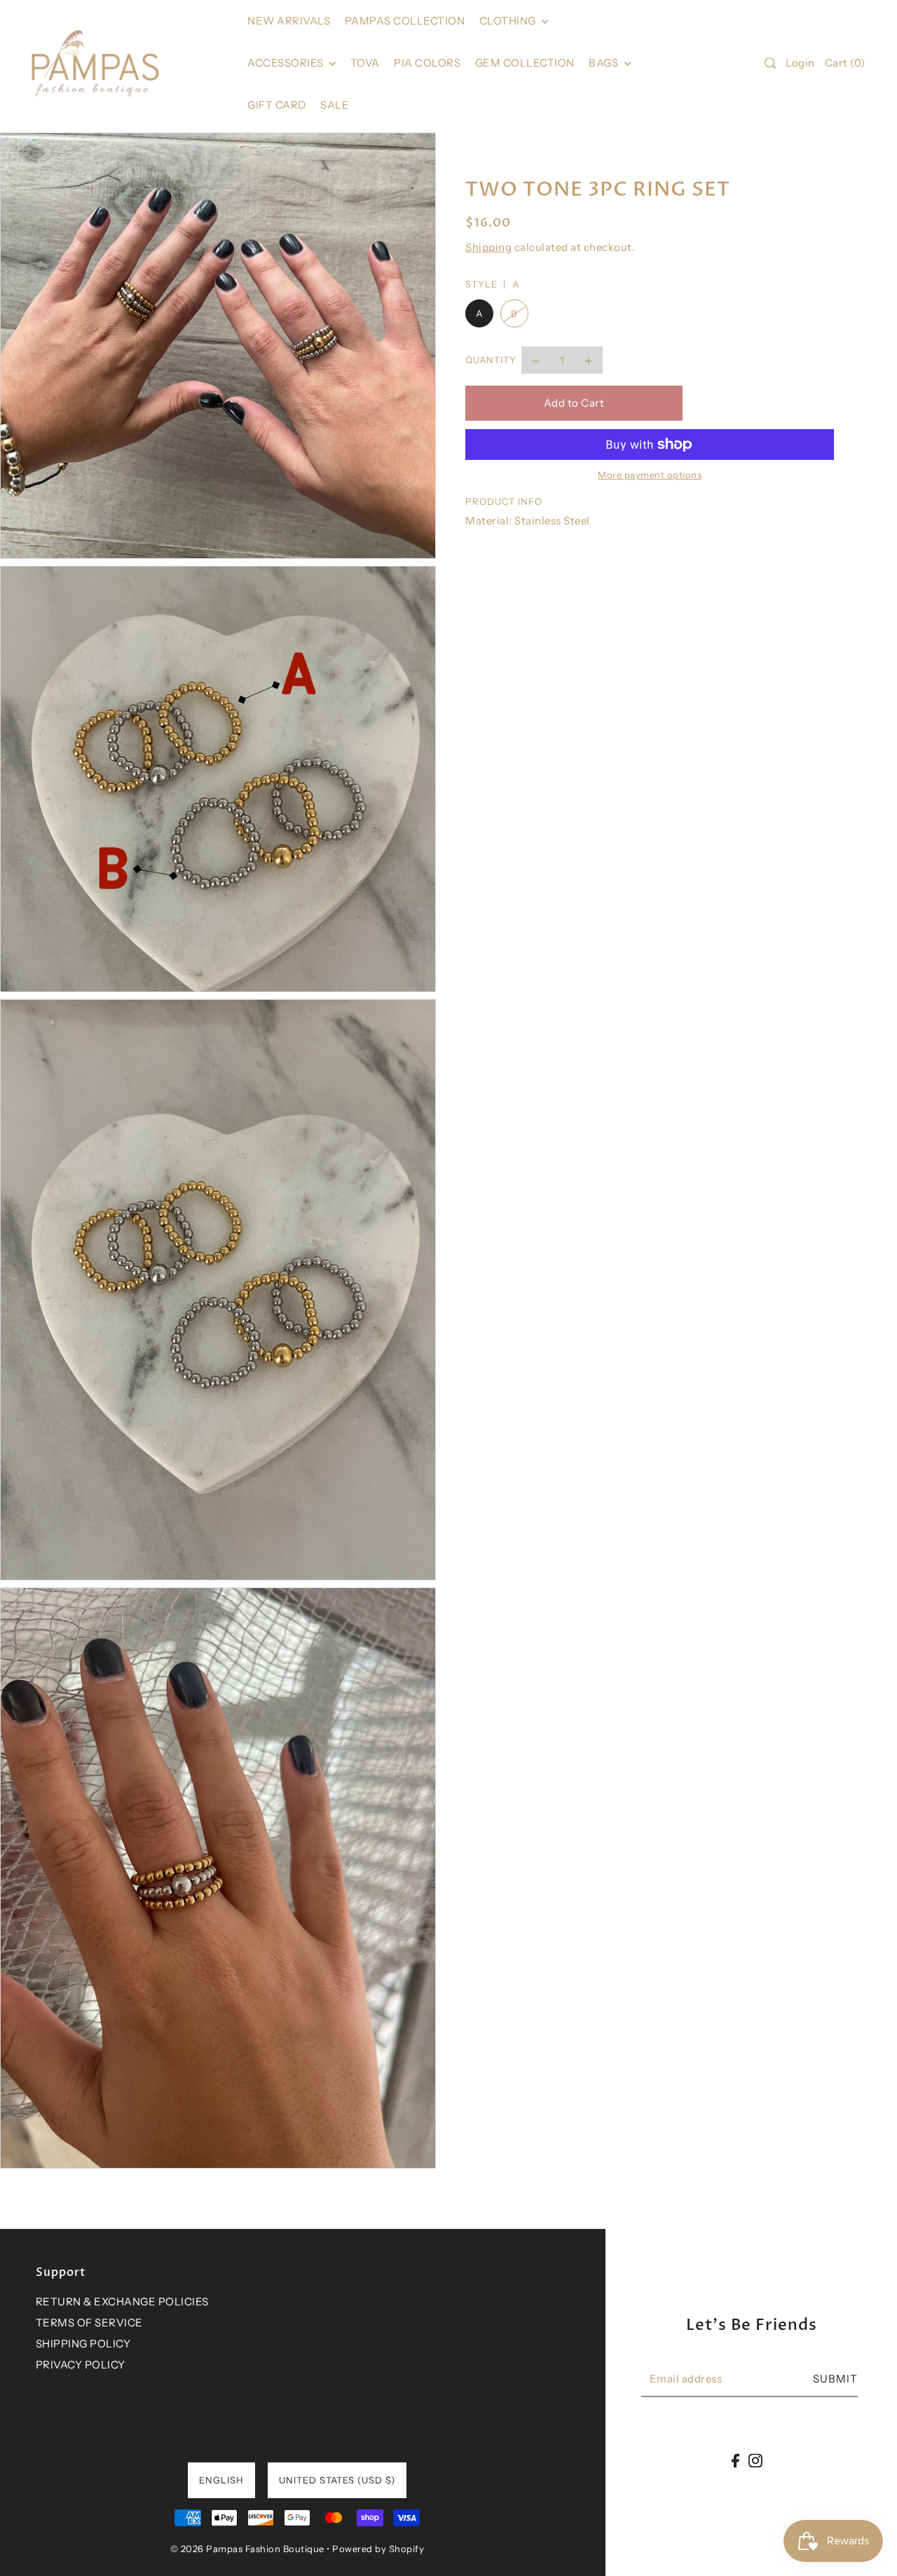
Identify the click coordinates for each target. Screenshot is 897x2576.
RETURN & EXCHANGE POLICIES (122, 2302)
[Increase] (589, 360)
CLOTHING (509, 21)
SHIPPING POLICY (83, 2344)
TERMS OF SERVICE (89, 2323)
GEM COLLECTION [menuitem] (525, 63)
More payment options (650, 475)
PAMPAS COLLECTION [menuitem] (405, 21)
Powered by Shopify (378, 2549)
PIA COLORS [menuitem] (427, 63)
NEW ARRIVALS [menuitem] (289, 21)
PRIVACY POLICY (81, 2365)
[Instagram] (755, 2461)
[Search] (771, 63)
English (221, 2480)
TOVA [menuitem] (365, 63)
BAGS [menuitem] (605, 63)
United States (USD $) (337, 2480)
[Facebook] (735, 2461)
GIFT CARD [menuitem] (277, 105)
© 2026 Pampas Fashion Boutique (247, 2549)
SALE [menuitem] (335, 105)
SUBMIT (835, 2379)
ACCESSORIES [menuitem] (287, 63)
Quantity (491, 360)
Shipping (488, 247)
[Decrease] (535, 360)
